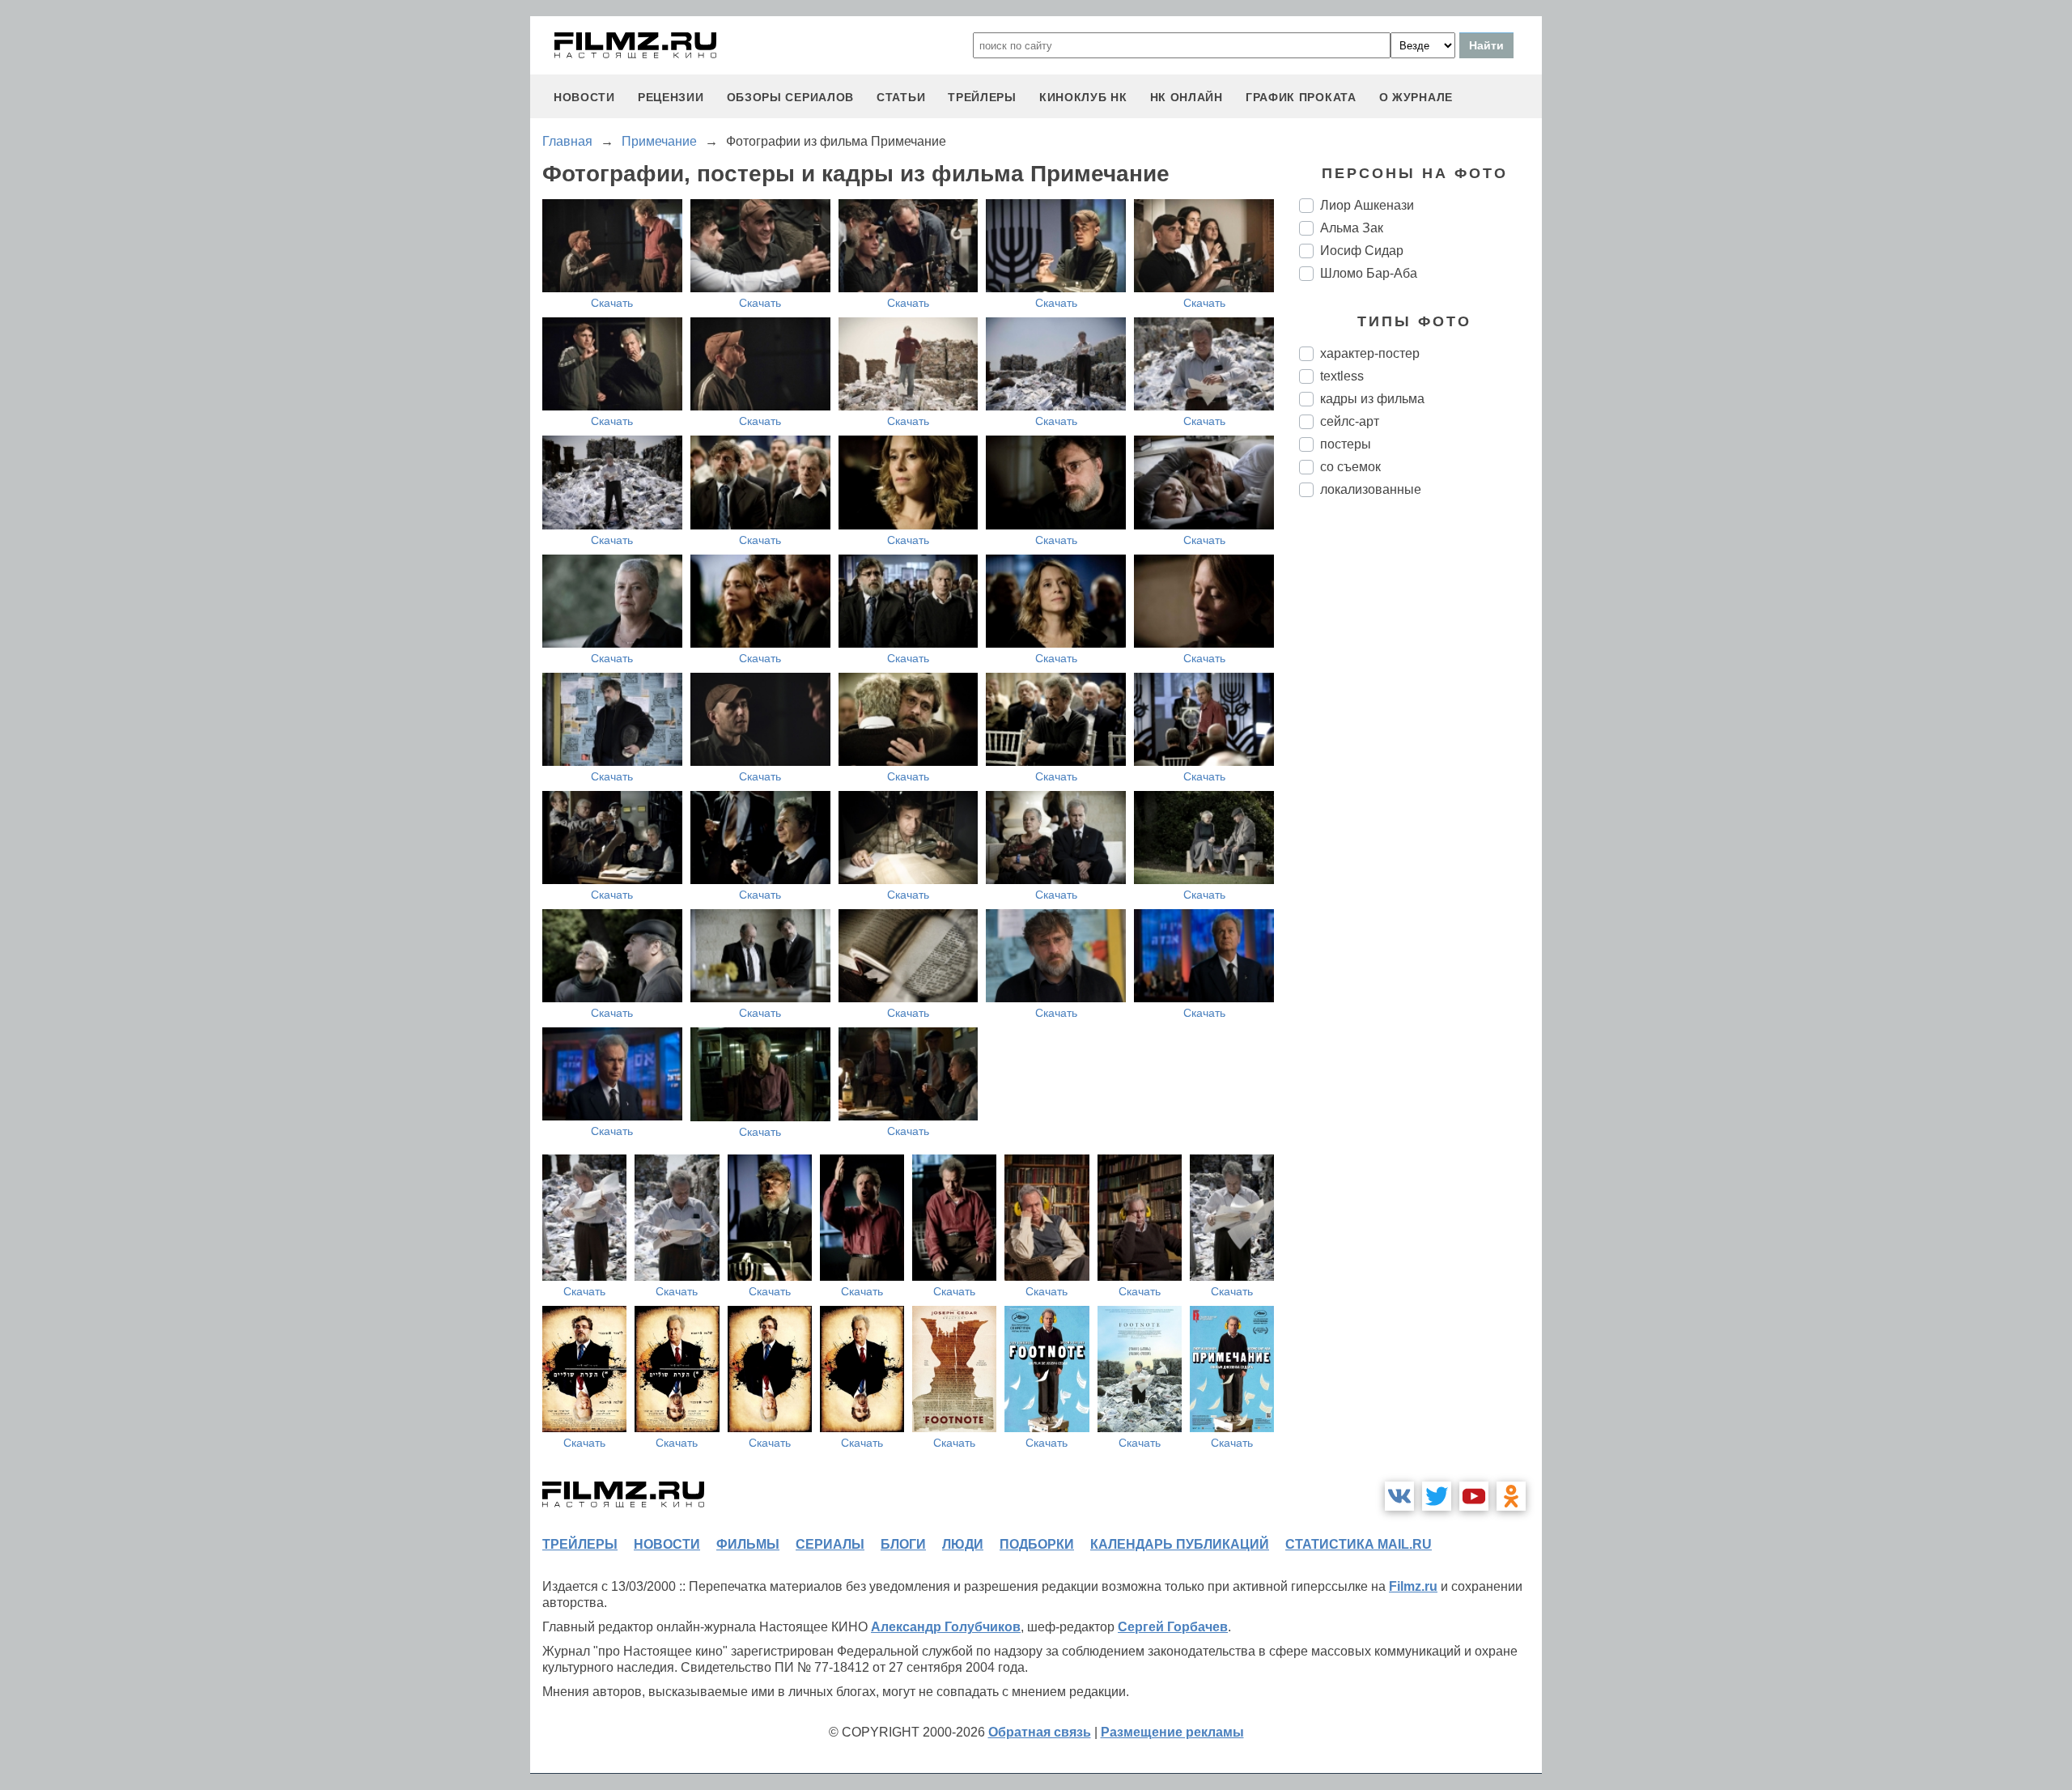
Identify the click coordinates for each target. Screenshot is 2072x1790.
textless (1342, 376)
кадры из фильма (1372, 399)
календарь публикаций (1180, 1544)
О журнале (1416, 97)
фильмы (748, 1544)
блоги (903, 1544)
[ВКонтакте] (1399, 1496)
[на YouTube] (1474, 1496)
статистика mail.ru (1359, 1544)
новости (584, 97)
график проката (1301, 97)
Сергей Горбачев (1173, 1627)
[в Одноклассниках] (1511, 1496)
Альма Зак (1352, 228)
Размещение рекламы (1172, 1732)
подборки (1037, 1544)
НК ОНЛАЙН (1187, 97)
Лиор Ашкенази (1367, 205)
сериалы (830, 1544)
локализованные (1371, 489)
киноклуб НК (1083, 97)
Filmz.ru (1413, 1586)
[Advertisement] (1420, 780)
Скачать (612, 303)
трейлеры (982, 97)
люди (963, 1544)
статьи (901, 97)
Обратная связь (1040, 1732)
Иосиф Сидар (1362, 251)
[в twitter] (1437, 1496)
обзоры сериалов (791, 97)
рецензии (671, 97)
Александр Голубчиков (946, 1627)
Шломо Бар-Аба (1369, 273)
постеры (1346, 444)
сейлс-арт (1350, 421)
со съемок (1350, 467)
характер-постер (1370, 353)
